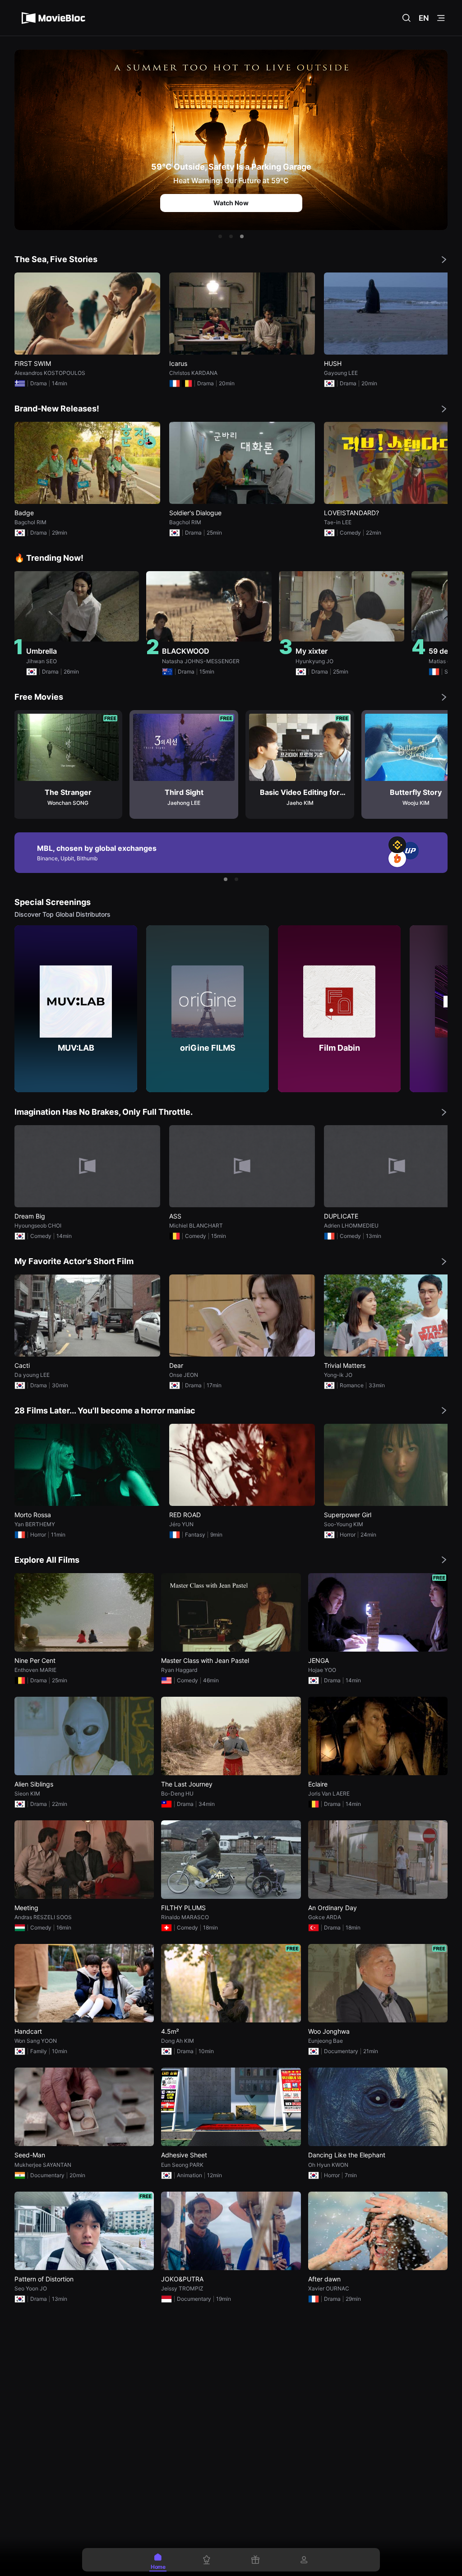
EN (424, 18)
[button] (220, 236)
